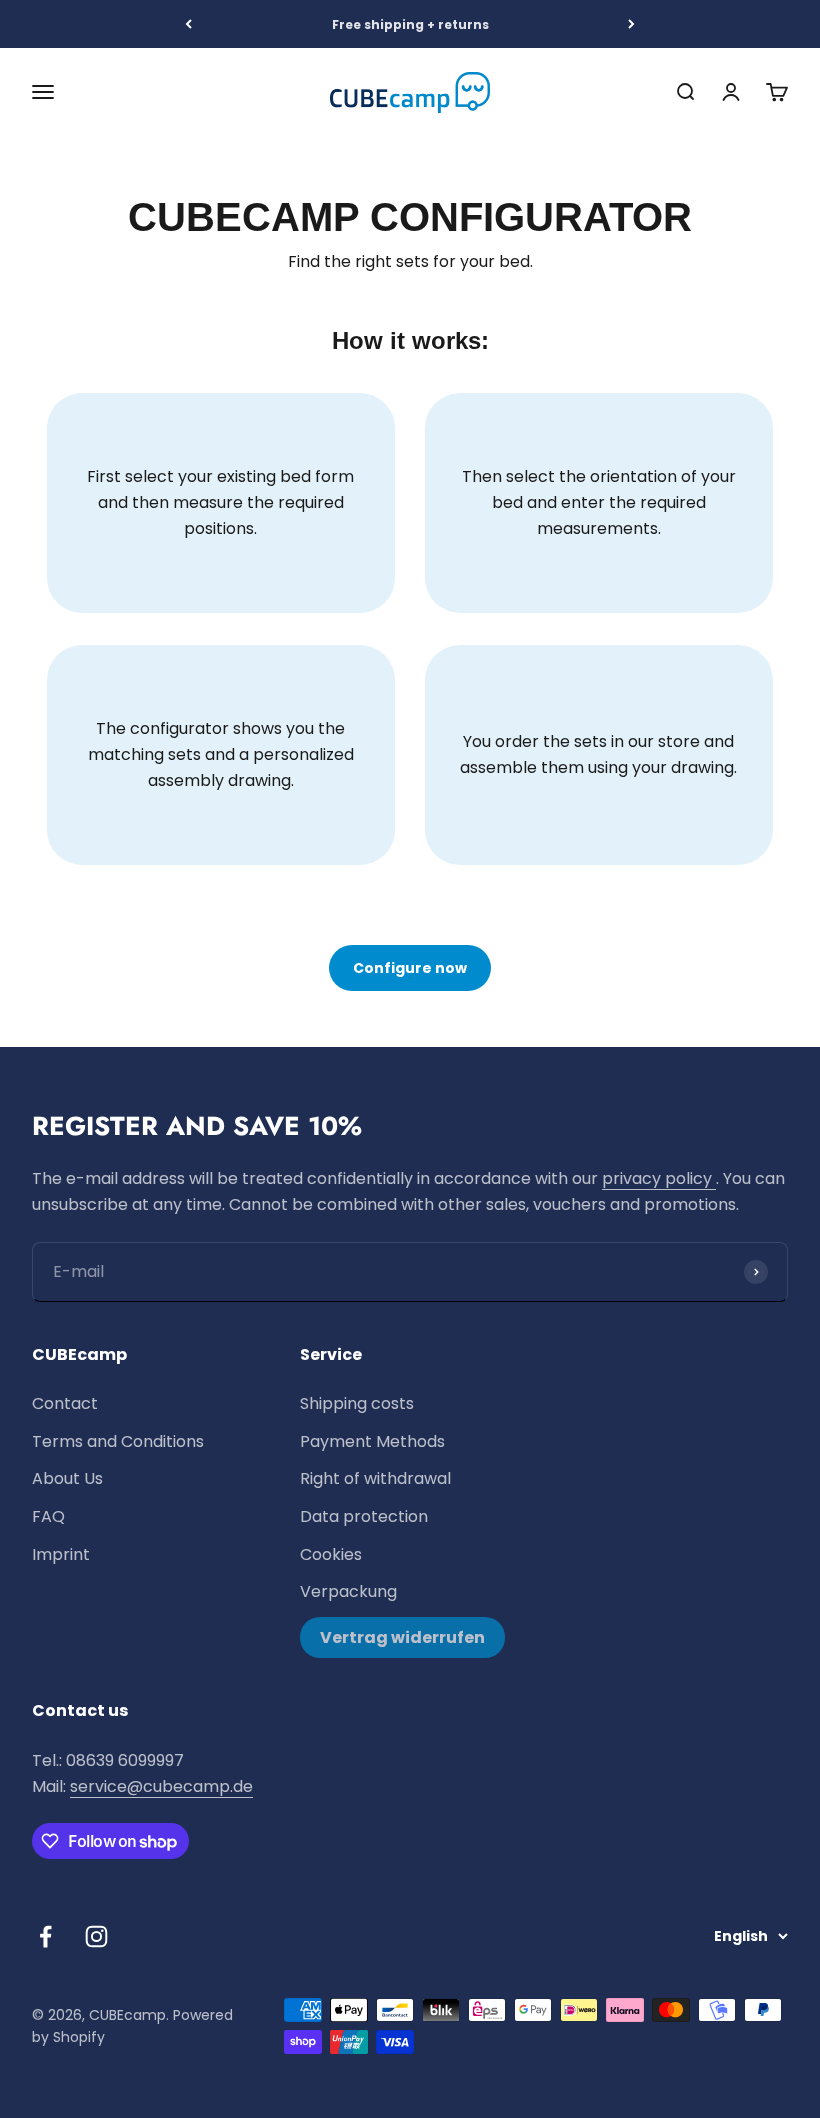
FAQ (48, 1516)
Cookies (331, 1554)
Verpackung (348, 1591)
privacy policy (659, 1178)
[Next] (631, 24)
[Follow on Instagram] (96, 1936)
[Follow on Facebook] (45, 1936)
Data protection (364, 1516)
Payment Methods (372, 1441)
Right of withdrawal (375, 1478)
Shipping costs (357, 1403)
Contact (65, 1403)
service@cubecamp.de (161, 1786)
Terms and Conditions (118, 1441)
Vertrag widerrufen (402, 1637)
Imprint (61, 1554)
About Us (67, 1478)
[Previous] (188, 24)
